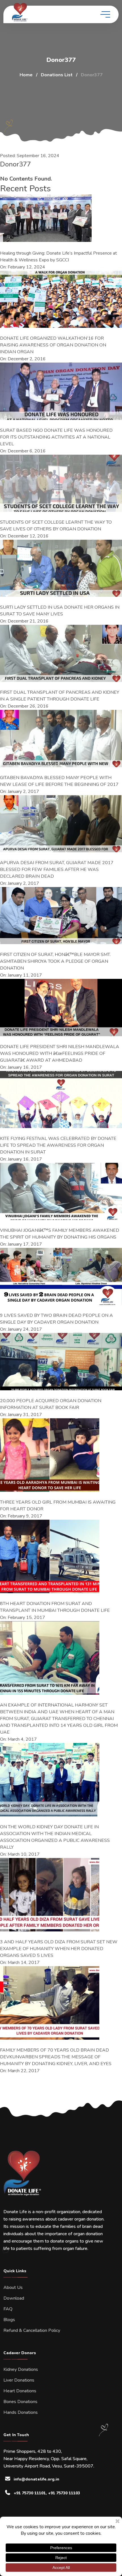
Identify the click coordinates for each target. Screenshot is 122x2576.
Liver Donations (19, 2380)
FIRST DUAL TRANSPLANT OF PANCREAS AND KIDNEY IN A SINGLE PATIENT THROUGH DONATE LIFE (60, 696)
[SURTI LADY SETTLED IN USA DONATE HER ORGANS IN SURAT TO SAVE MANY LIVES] (61, 568)
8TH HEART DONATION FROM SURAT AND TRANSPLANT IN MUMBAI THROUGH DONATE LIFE (55, 1607)
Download (14, 2298)
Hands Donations (21, 2412)
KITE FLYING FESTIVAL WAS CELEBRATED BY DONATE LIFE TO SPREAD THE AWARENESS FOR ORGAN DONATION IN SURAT (58, 1145)
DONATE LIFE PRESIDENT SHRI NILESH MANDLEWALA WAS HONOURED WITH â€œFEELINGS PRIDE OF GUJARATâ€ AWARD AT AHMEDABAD (60, 1053)
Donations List (57, 75)
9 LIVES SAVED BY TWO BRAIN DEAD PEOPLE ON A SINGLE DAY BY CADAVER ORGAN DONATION (56, 1319)
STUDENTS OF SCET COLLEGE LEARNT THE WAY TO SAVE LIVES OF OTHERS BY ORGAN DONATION (56, 526)
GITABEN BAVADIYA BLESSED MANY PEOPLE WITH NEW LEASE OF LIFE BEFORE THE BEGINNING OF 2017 (59, 781)
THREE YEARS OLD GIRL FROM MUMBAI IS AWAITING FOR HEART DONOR (58, 1506)
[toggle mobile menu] (105, 14)
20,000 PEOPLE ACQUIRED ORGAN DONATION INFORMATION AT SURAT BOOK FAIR (51, 1404)
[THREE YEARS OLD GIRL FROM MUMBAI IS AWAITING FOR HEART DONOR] (50, 1455)
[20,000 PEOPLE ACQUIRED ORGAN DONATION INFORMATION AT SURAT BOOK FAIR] (61, 1361)
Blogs (9, 2320)
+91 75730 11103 (64, 2493)
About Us (13, 2287)
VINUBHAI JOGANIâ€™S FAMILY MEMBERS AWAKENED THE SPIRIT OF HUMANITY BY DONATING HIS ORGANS (60, 1234)
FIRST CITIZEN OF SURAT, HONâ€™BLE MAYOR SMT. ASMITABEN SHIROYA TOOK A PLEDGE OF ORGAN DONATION (55, 961)
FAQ (8, 2309)
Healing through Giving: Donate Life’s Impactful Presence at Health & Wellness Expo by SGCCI (58, 257)
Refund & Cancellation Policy (32, 2330)
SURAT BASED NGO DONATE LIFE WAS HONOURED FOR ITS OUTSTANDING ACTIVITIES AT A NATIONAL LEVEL (56, 437)
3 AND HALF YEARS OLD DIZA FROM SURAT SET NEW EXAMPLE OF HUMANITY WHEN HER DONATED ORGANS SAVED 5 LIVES (59, 1949)
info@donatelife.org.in (36, 2479)
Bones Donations (20, 2402)
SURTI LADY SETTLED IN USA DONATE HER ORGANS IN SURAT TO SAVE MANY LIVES (60, 611)
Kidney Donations (21, 2369)
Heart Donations (20, 2391)
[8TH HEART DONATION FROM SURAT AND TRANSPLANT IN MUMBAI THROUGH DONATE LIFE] (50, 1556)
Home (26, 75)
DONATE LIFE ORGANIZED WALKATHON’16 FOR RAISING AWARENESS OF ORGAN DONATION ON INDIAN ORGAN (53, 345)
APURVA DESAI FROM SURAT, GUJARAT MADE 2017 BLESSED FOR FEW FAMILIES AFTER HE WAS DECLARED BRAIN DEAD (57, 869)
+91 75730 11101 (30, 2493)
